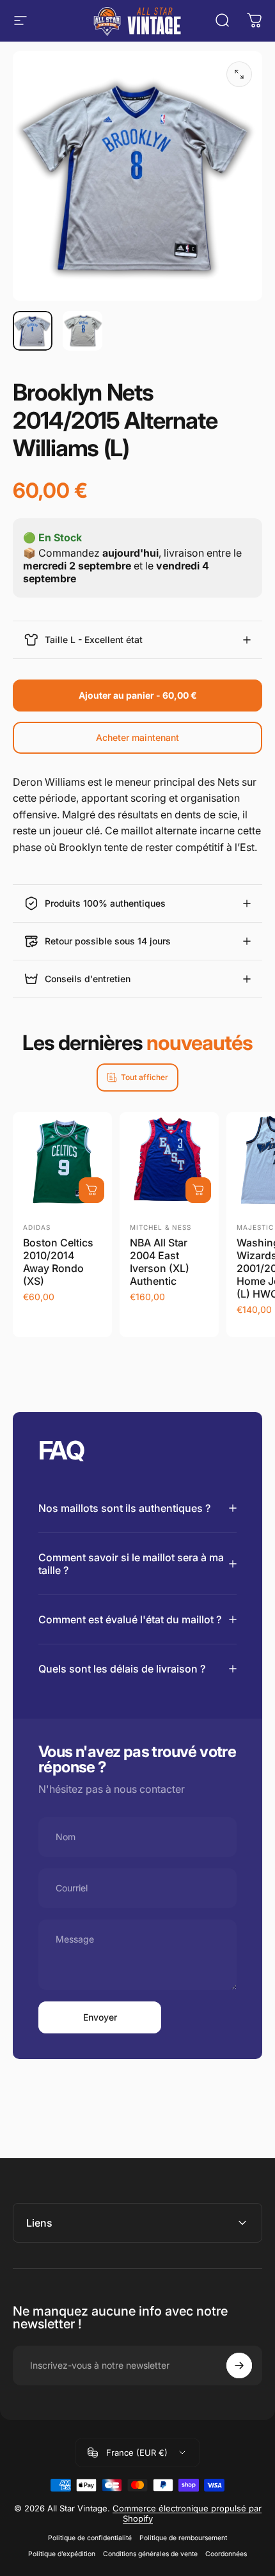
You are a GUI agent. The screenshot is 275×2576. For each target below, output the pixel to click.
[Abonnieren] (239, 2365)
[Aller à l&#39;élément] (33, 331)
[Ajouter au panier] (91, 1190)
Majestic (255, 1227)
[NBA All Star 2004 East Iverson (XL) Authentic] (169, 1162)
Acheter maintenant (137, 737)
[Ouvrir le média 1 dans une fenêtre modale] (239, 74)
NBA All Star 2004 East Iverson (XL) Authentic (160, 1262)
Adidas (37, 1227)
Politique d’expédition (62, 2554)
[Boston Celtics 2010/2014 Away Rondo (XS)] (62, 1162)
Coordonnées (226, 2554)
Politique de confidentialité (90, 2538)
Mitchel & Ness (161, 1227)
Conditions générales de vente (150, 2554)
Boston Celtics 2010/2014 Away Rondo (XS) (58, 1262)
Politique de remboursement (183, 2538)
